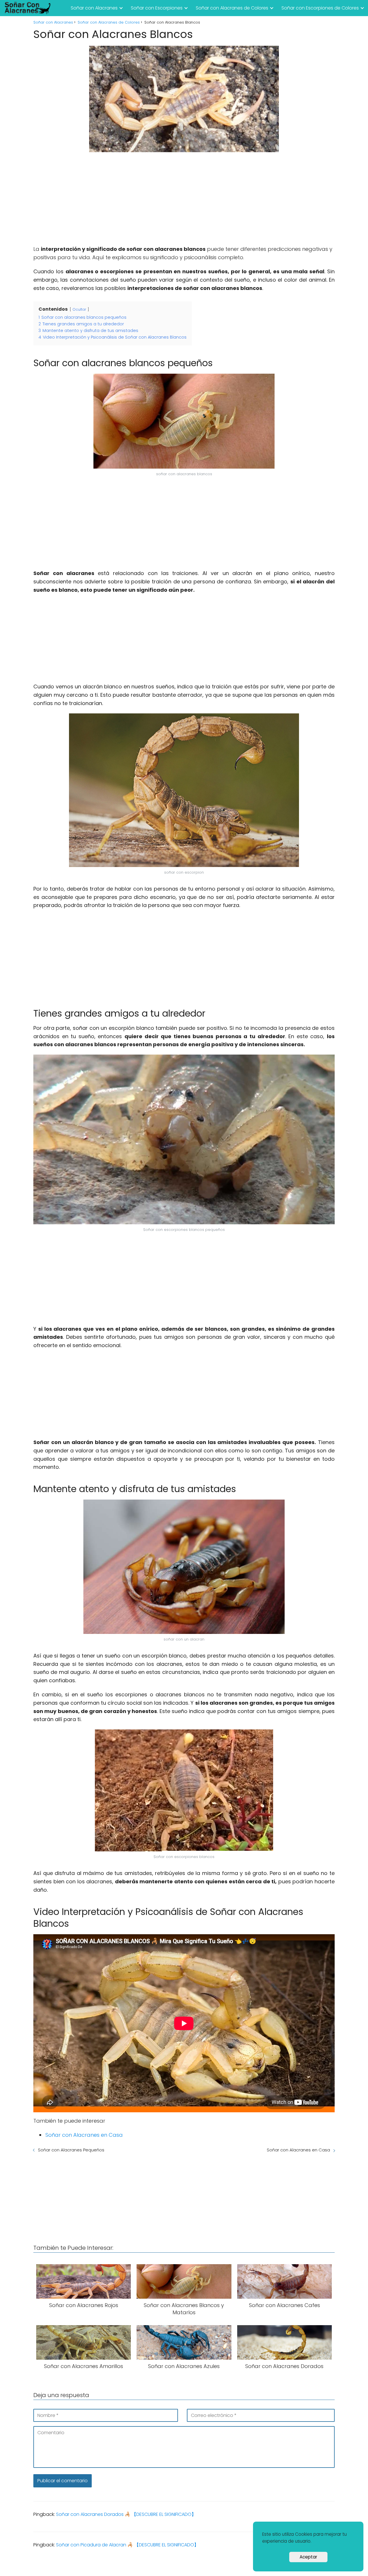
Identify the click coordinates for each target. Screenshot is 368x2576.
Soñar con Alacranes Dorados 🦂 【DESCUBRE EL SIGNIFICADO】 (126, 2514)
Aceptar (308, 2557)
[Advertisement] (184, 199)
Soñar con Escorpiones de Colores (320, 8)
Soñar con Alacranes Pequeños (71, 2150)
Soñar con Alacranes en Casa (84, 2135)
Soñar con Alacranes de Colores (232, 8)
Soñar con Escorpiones (157, 8)
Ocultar (79, 309)
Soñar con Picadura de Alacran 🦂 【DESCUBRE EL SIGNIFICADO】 (127, 2545)
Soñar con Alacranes (94, 8)
